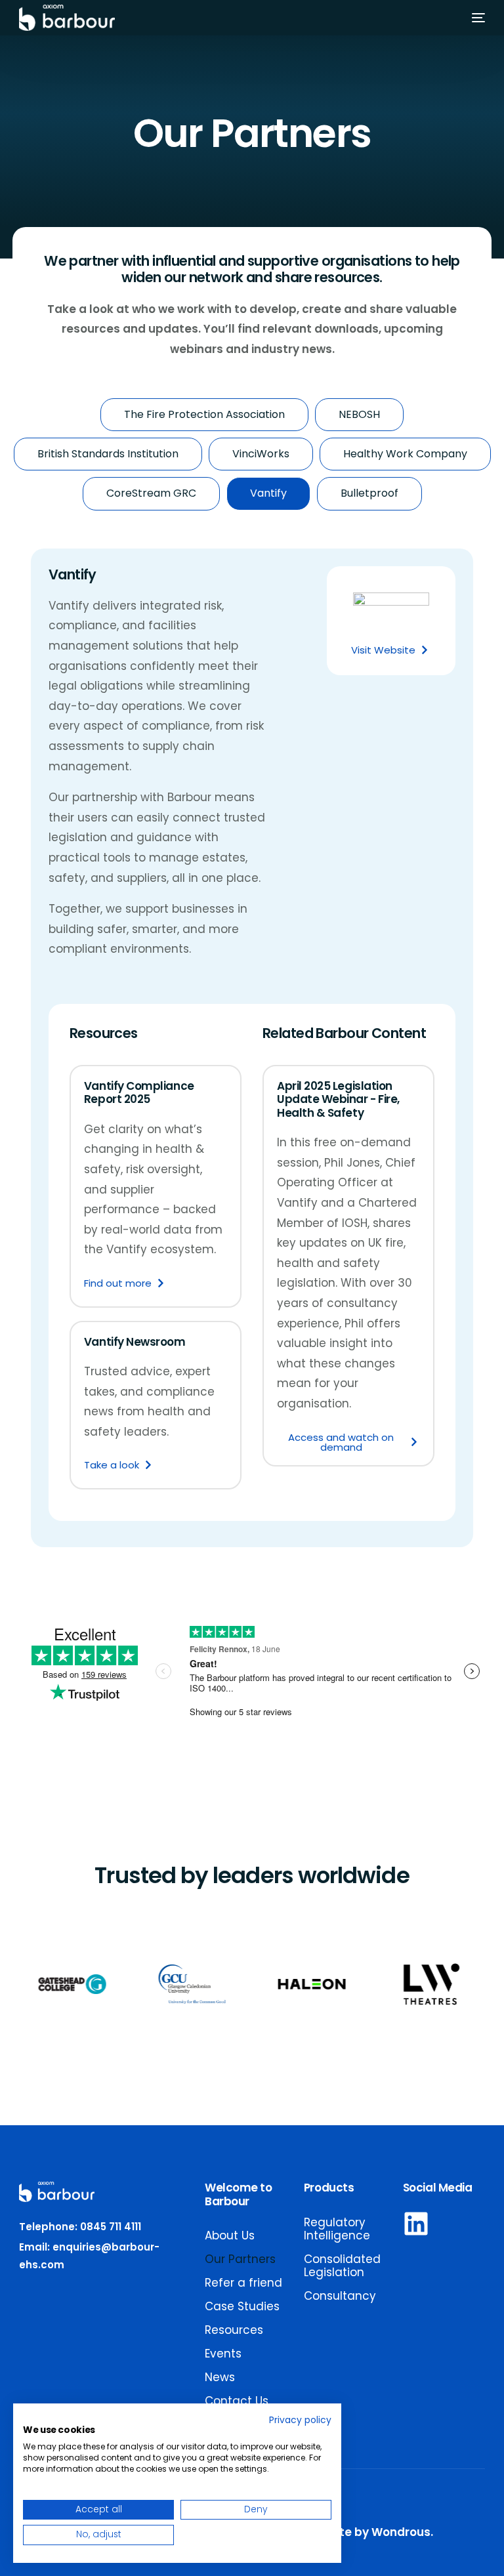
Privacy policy (300, 2420)
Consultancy (340, 2296)
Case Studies (242, 2306)
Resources (234, 2330)
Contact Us (237, 2401)
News (220, 2377)
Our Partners (240, 2259)
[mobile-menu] (472, 18)
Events (223, 2354)
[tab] (204, 415)
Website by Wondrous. (368, 2532)
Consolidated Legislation (342, 2266)
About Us (230, 2235)
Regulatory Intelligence (337, 2229)
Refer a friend (243, 2283)
